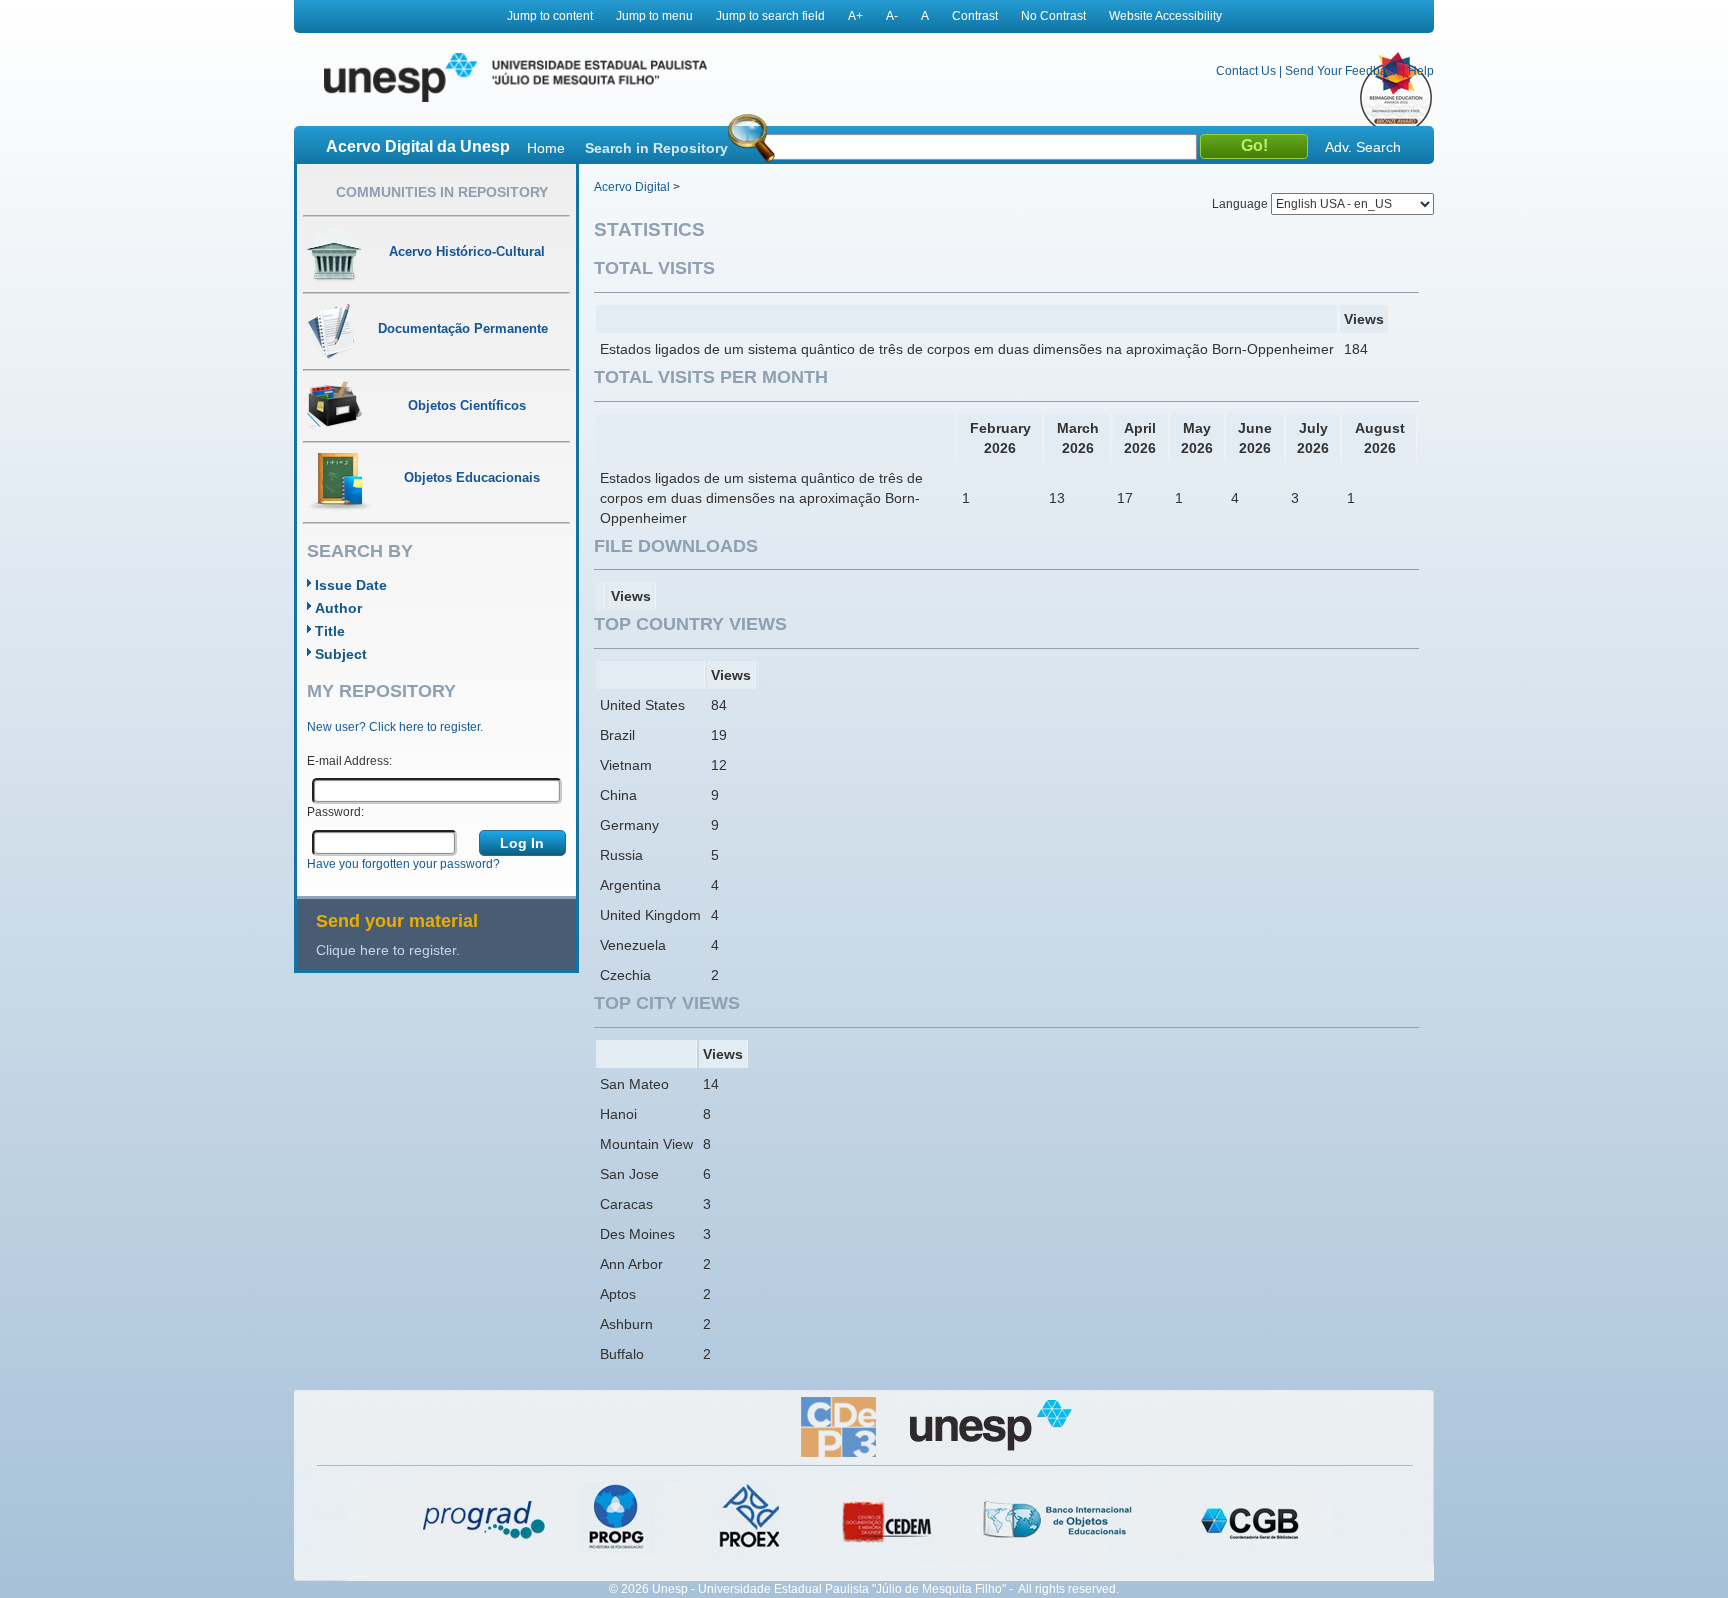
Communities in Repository (442, 192)
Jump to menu (654, 16)
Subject (341, 654)
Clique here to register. (388, 950)
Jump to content (550, 16)
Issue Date (351, 585)
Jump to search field (770, 16)
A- (892, 16)
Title (330, 631)
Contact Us (1246, 71)
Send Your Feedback (1342, 71)
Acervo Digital (632, 187)
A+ (855, 16)
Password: (335, 812)
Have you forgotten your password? (403, 864)
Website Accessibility (1165, 16)
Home (546, 148)
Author (338, 608)
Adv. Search (1363, 147)
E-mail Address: (349, 761)
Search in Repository (656, 148)
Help (1421, 71)
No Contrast (1053, 16)
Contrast (975, 16)
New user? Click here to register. (395, 727)
